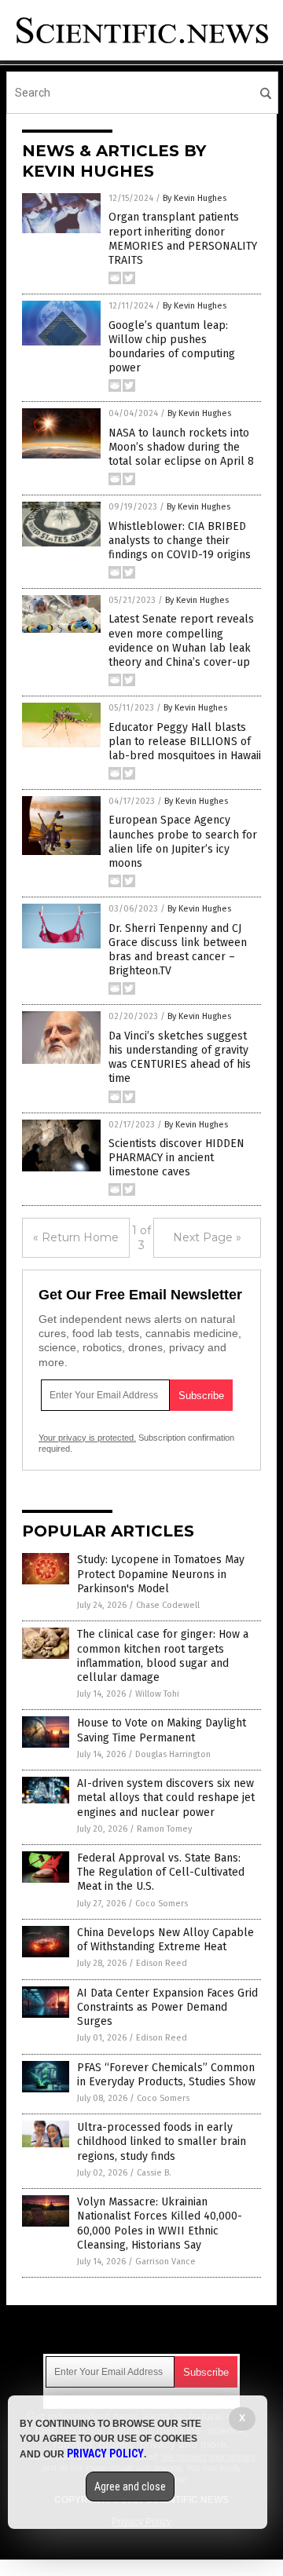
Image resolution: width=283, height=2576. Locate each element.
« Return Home (76, 1237)
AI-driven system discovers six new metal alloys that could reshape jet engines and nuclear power (166, 1798)
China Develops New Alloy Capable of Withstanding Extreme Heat (165, 1940)
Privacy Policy (105, 2454)
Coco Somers (162, 1904)
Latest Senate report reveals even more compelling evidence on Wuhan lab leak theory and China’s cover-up (181, 641)
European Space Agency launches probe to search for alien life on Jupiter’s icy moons (183, 842)
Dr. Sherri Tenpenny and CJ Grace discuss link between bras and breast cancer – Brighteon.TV (178, 950)
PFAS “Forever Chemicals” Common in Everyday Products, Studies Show (166, 2075)
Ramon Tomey (164, 1829)
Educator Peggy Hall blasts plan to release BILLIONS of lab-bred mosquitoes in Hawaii (185, 742)
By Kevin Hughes (195, 198)
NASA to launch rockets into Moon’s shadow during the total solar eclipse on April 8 (181, 447)
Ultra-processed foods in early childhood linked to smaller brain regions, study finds (162, 2141)
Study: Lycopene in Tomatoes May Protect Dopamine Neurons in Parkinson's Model (161, 1574)
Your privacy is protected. (87, 1438)
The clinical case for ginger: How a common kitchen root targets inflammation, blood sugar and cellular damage (163, 1656)
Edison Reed (162, 1963)
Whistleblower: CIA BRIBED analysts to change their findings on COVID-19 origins (180, 541)
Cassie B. (154, 2173)
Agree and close (130, 2486)
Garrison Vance (165, 2262)
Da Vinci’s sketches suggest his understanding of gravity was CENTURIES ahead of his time (180, 1058)
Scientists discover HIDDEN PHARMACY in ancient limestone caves (176, 1158)
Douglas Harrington (173, 1754)
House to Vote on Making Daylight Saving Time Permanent (162, 1730)
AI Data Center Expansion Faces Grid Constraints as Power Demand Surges (167, 2007)
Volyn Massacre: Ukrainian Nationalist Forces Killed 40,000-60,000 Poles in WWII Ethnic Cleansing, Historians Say (160, 2223)
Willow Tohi (157, 1694)
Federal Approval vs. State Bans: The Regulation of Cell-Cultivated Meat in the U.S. (161, 1872)
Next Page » (207, 1237)
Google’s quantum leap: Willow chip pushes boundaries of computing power (172, 347)
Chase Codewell (168, 1605)
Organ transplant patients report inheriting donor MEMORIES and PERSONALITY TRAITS (183, 239)
